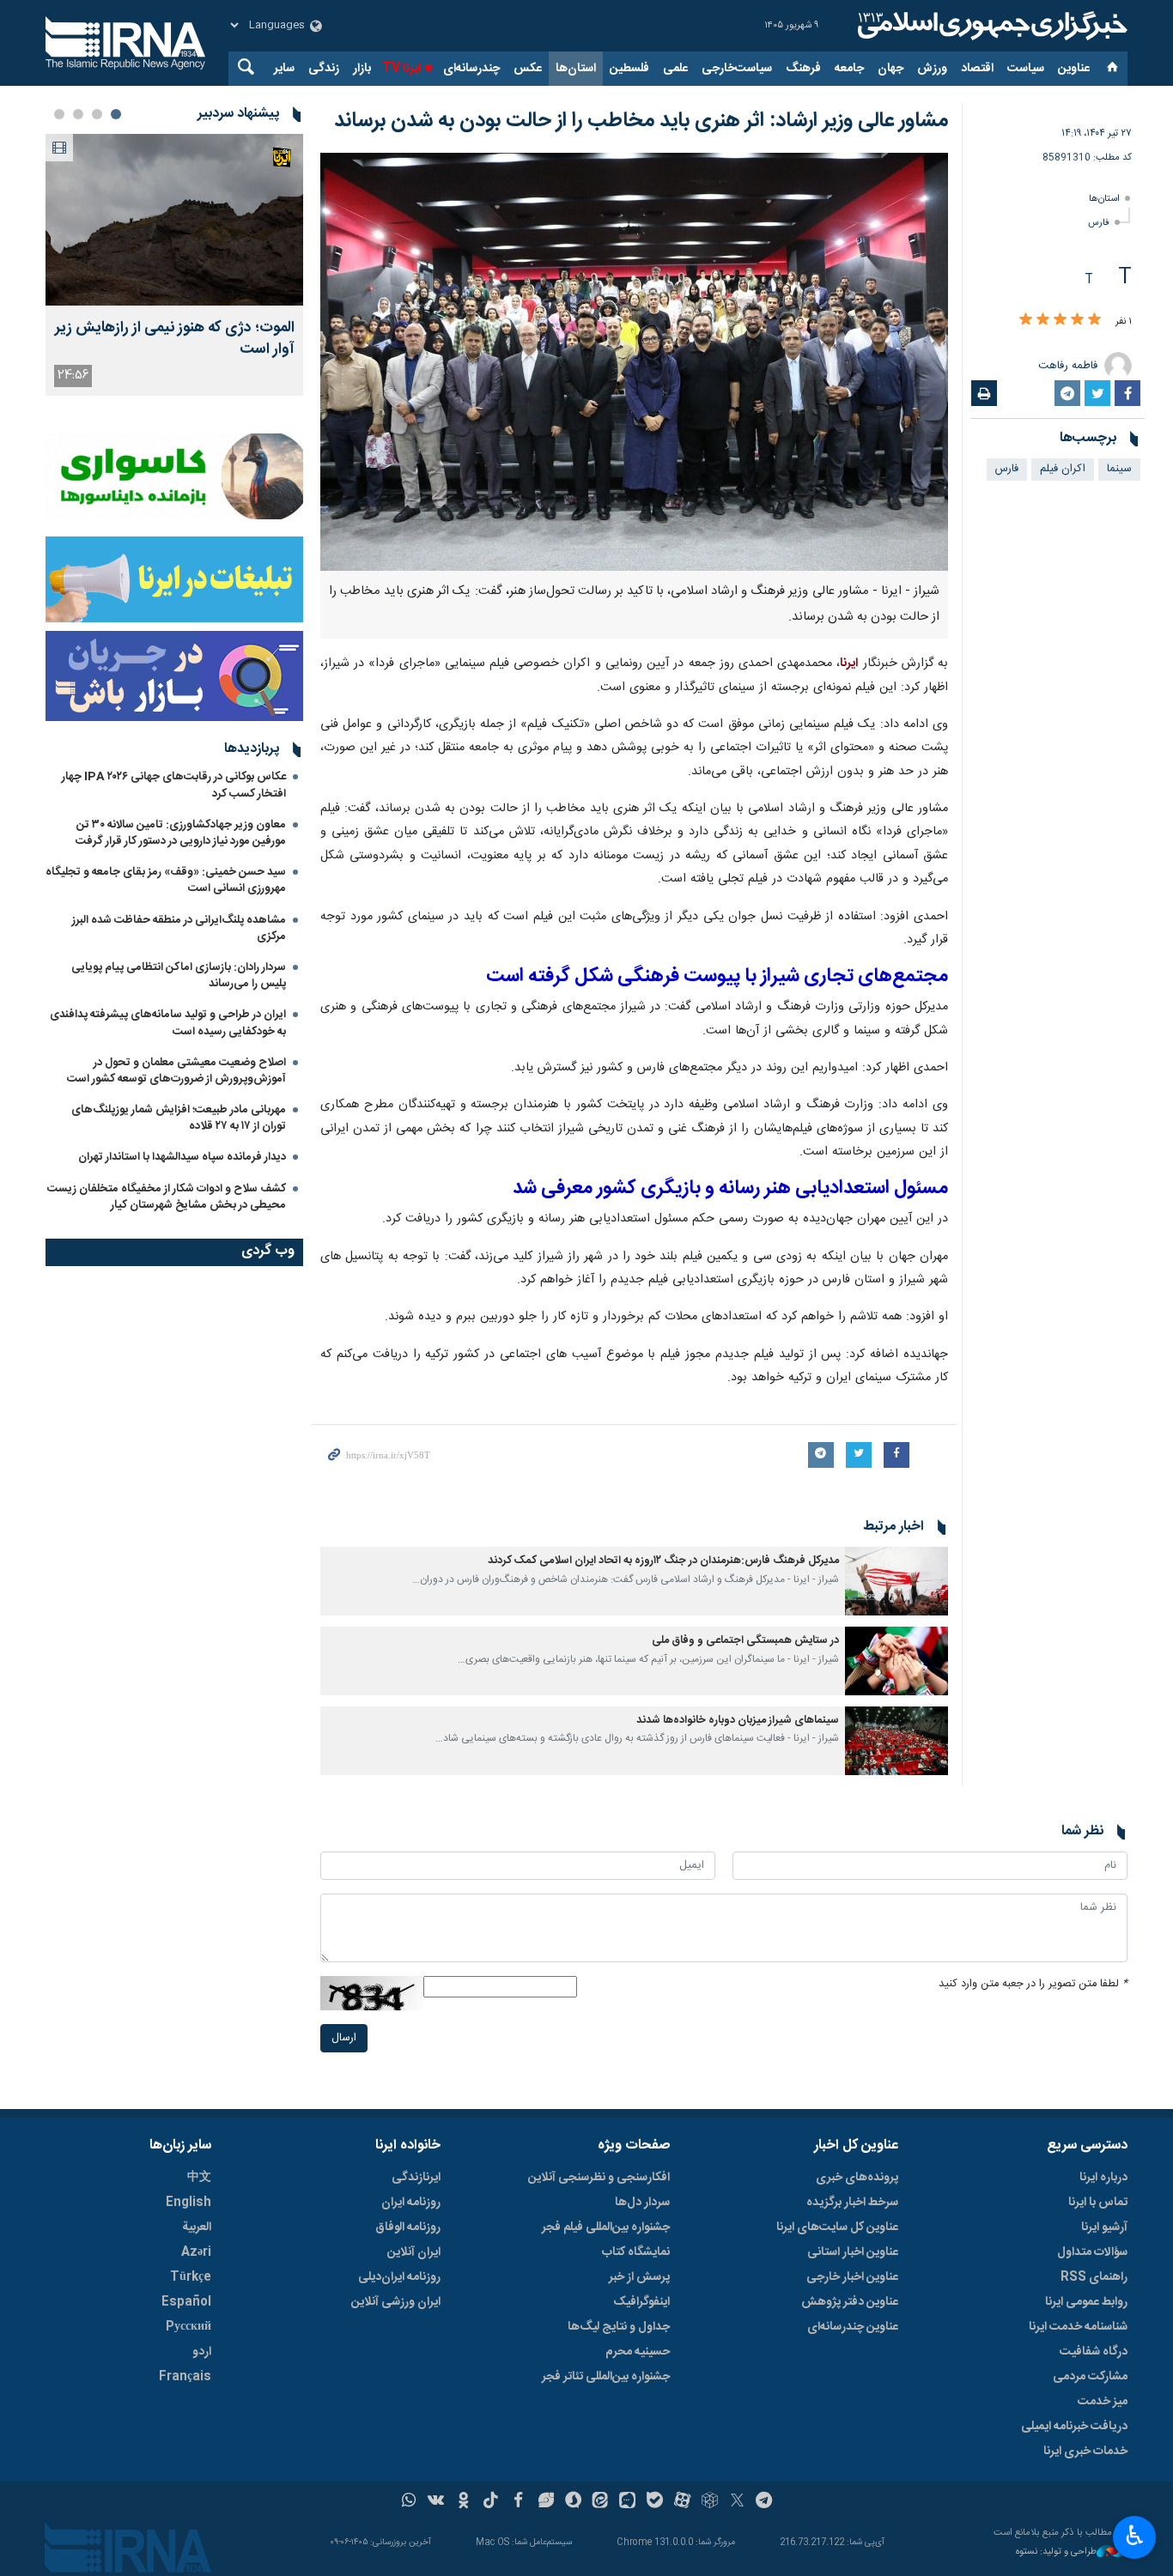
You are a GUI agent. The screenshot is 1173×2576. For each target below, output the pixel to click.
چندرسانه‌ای (471, 69)
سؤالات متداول (1092, 2252)
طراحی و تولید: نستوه (1056, 2552)
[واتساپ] (409, 2502)
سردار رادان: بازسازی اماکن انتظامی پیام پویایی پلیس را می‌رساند (179, 976)
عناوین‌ (1074, 69)
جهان (890, 69)
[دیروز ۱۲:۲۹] (174, 220)
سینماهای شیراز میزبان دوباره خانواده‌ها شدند (738, 1721)
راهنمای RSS (1094, 2277)
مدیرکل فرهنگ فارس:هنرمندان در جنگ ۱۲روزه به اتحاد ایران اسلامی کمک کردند (663, 1561)
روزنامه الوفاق (408, 2227)
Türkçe (191, 2277)
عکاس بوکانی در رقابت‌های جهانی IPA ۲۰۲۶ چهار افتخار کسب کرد (174, 785)
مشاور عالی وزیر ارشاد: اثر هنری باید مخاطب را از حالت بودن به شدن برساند (641, 121)
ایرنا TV (401, 69)
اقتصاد (977, 69)
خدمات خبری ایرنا (1085, 2452)
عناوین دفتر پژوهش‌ (850, 2302)
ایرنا (990, 26)
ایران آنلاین (414, 2252)
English (188, 2203)
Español (186, 2302)
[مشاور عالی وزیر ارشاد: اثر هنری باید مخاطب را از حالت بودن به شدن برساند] (634, 362)
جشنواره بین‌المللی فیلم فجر (606, 2227)
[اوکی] (463, 2502)
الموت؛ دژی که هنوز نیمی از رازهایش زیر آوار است (175, 339)
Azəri (196, 2252)
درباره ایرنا (1103, 2178)
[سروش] (573, 2502)
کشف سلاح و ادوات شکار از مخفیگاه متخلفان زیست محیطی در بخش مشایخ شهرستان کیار (167, 1197)
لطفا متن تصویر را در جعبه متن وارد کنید (1033, 1984)
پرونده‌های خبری (857, 2178)
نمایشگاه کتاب (636, 2252)
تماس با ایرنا (1098, 2203)
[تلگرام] (765, 2502)
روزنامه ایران (411, 2203)
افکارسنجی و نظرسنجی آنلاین (599, 2178)
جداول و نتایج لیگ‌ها (619, 2327)
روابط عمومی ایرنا (1086, 2302)
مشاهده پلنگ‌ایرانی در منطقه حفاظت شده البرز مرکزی (179, 928)
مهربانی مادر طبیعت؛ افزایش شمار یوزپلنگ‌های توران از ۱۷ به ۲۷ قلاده (179, 1118)
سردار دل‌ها (642, 2203)
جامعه (849, 69)
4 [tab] (59, 114)
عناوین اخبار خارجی (852, 2277)
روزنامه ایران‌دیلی (399, 2277)
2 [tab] (97, 114)
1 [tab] (116, 114)
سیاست (1026, 69)
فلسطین (629, 69)
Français (185, 2377)
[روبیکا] (710, 2502)
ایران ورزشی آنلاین (396, 2302)
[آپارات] (682, 2502)
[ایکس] (737, 2502)
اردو (202, 2352)
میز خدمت (1103, 2402)
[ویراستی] (546, 2502)
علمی (675, 69)
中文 (199, 2178)
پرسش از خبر (639, 2277)
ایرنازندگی (416, 2178)
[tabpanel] (174, 265)
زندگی (324, 69)
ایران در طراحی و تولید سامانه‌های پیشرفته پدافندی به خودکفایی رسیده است (168, 1023)
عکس (528, 69)
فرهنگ (803, 69)
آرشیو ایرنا (1104, 2227)
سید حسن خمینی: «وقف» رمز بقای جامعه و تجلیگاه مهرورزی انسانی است (166, 880)
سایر (284, 69)
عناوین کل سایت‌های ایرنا (837, 2227)
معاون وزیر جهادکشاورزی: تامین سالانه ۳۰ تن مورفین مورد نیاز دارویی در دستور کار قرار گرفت (181, 833)
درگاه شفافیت (1094, 2352)
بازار (362, 69)
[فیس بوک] (518, 2502)
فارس (1099, 223)
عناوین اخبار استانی (853, 2252)
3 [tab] (78, 114)
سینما (1119, 469)
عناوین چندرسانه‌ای (853, 2327)
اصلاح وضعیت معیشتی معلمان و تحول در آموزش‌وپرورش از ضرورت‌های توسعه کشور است (176, 1071)
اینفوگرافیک (641, 2302)
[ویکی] (436, 2502)
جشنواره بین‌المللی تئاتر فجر (606, 2377)
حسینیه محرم (638, 2352)
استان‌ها (576, 69)
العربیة (197, 2227)
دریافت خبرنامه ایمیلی (1074, 2427)
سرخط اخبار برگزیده (852, 2203)
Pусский (188, 2327)
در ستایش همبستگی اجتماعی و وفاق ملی (745, 1641)
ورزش (932, 69)
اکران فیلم (1063, 469)
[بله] (655, 2502)
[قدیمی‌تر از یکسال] (896, 1581)
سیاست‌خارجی (737, 69)
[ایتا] (601, 2502)
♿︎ (1135, 2536)
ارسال (344, 2038)
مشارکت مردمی (1090, 2377)
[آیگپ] (627, 2502)
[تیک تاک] (491, 2502)
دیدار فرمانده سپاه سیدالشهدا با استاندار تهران (182, 1157)
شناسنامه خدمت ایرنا (1078, 2327)
